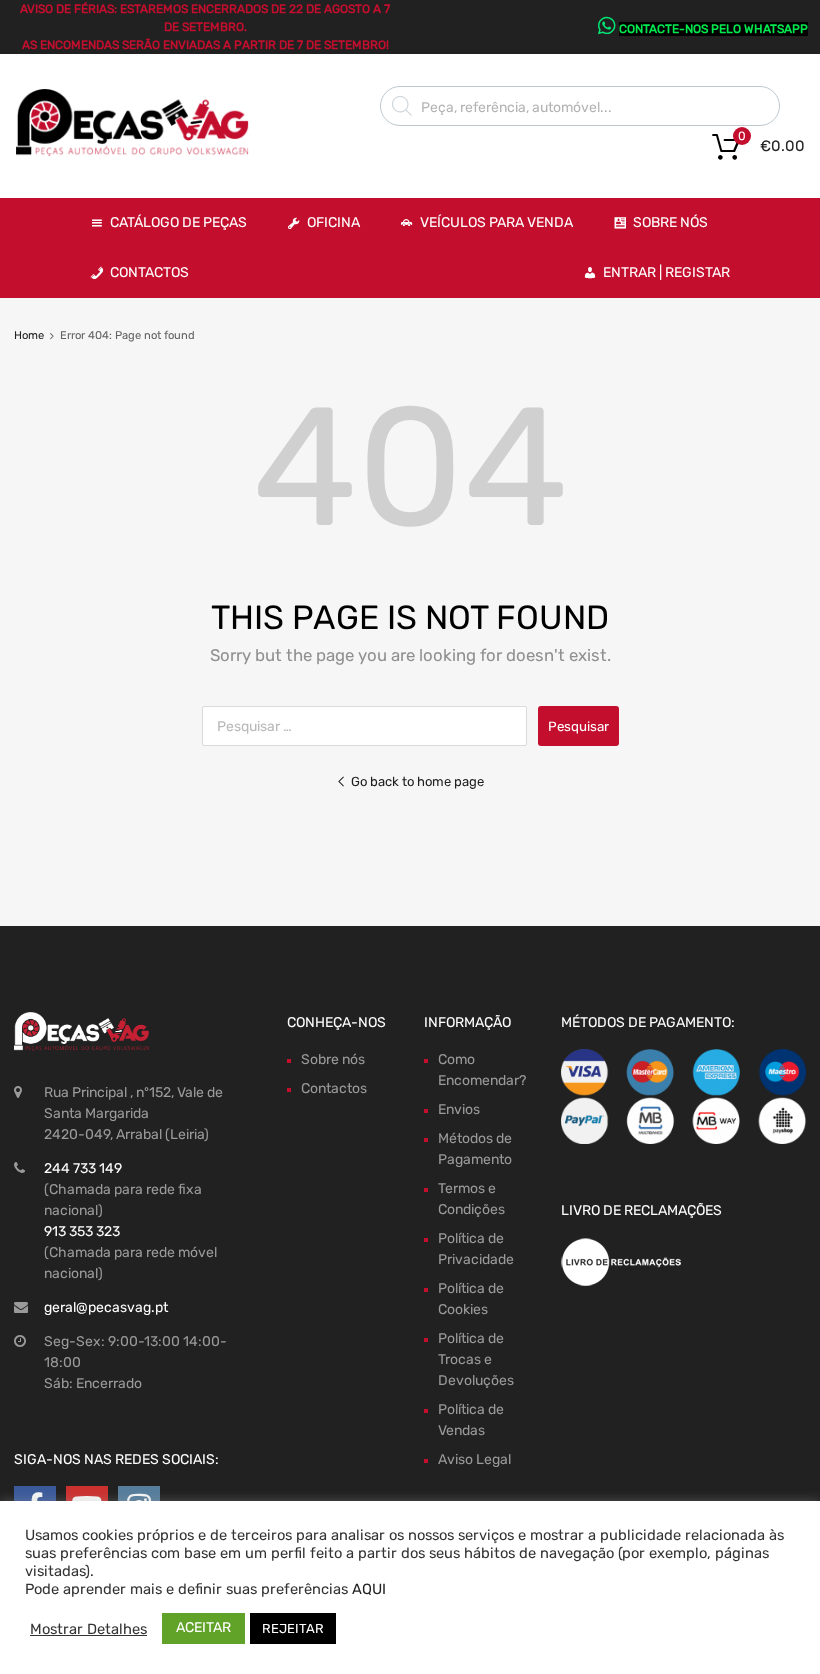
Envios (459, 1109)
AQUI (369, 1589)
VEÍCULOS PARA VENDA (496, 222)
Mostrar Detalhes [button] (88, 1629)
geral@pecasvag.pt (106, 1307)
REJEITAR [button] (293, 1628)
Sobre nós (333, 1059)
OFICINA (333, 222)
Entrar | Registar (666, 272)
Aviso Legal (474, 1459)
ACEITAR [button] (203, 1627)
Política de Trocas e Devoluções (476, 1359)
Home (29, 335)
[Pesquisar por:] (370, 726)
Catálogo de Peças (178, 222)
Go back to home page (417, 781)
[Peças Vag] (140, 152)
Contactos (149, 272)
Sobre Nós (670, 222)
